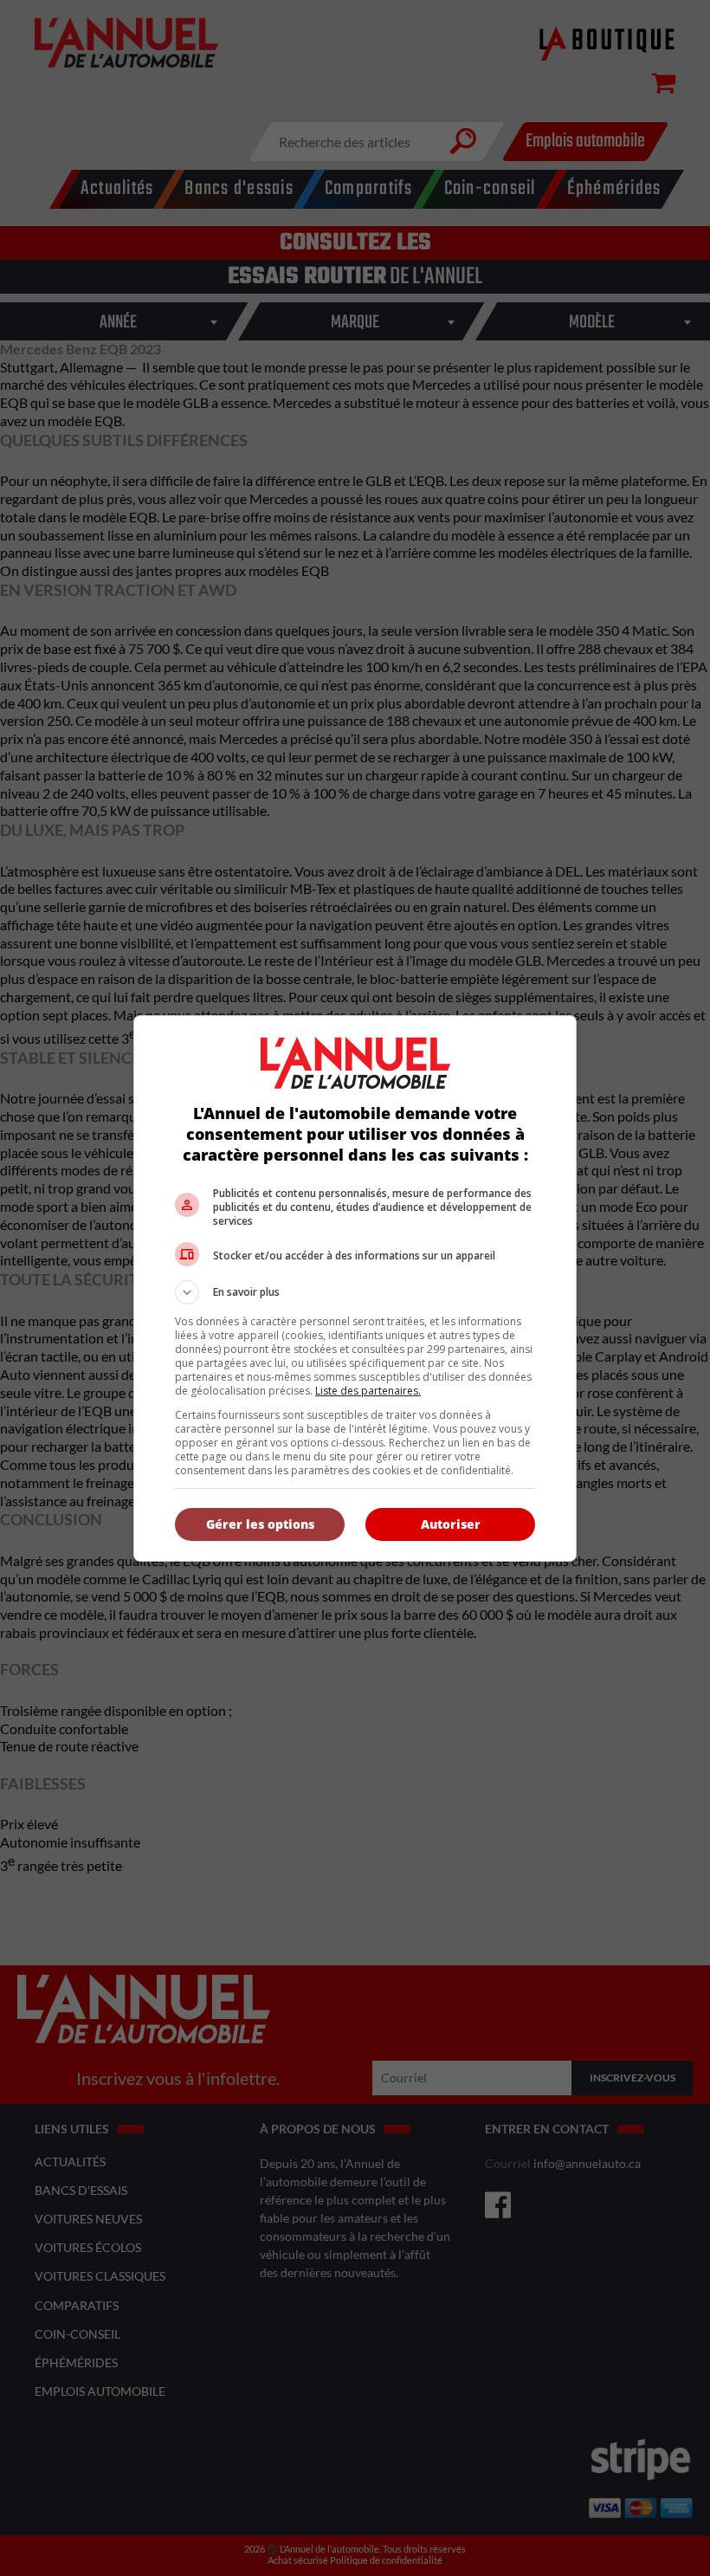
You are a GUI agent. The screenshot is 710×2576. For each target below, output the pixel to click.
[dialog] (355, 1288)
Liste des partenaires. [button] (368, 1391)
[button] (355, 1292)
